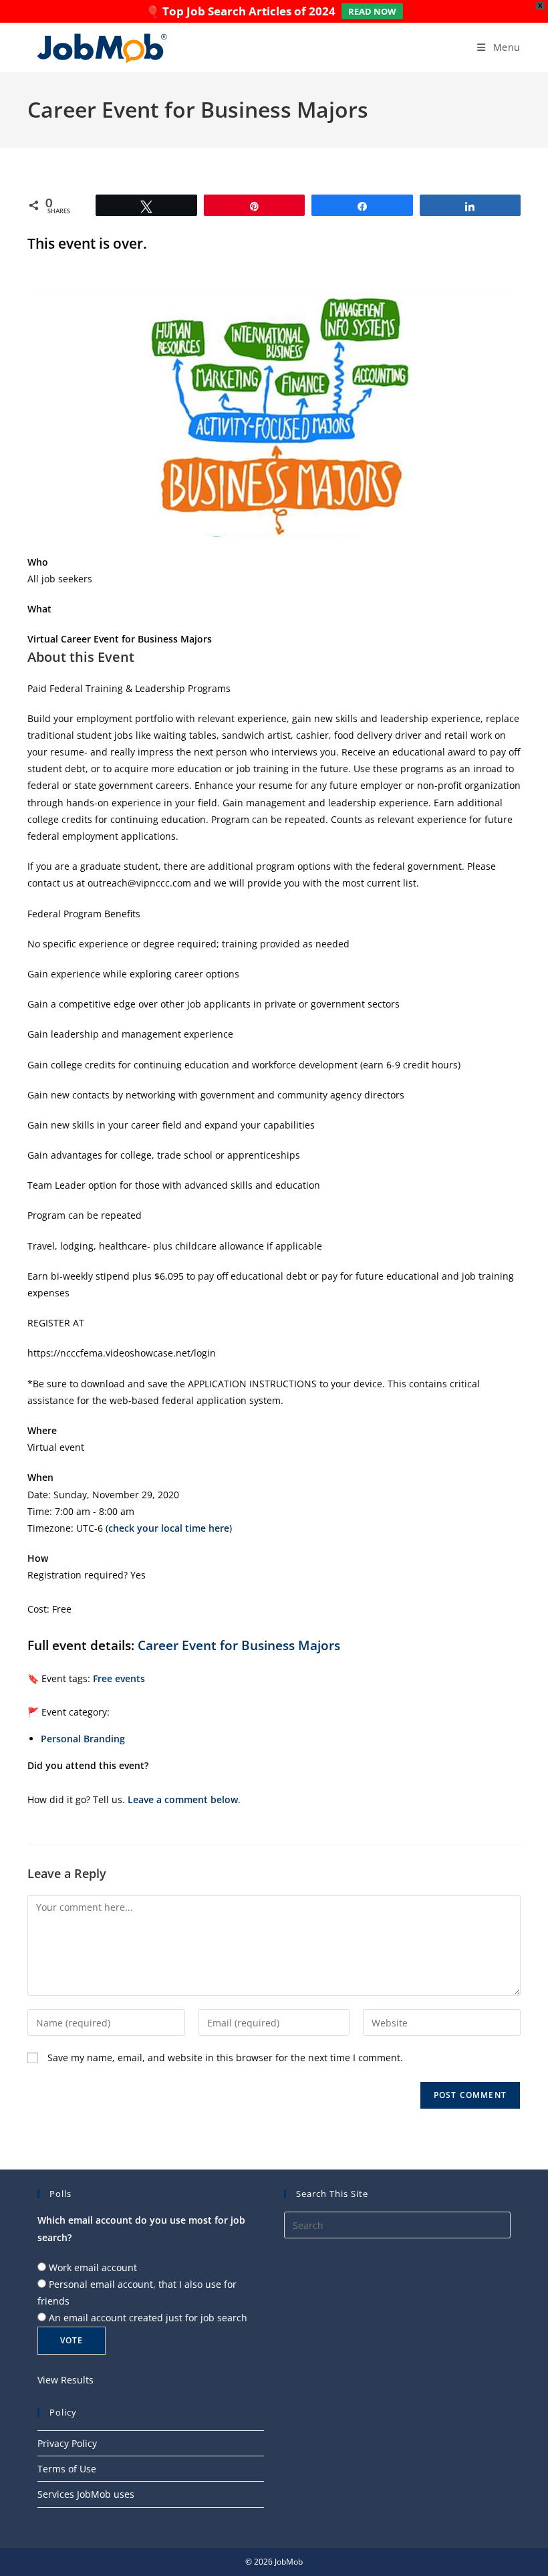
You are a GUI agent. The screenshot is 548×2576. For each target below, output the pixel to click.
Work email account (93, 2267)
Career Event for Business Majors (239, 1645)
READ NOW (372, 11)
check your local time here (169, 1528)
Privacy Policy (67, 2443)
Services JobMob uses (86, 2494)
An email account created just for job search (148, 2318)
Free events (119, 1678)
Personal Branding (83, 1739)
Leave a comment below (183, 1799)
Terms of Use (67, 2469)
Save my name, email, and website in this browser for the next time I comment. (225, 2058)
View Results (65, 2380)
